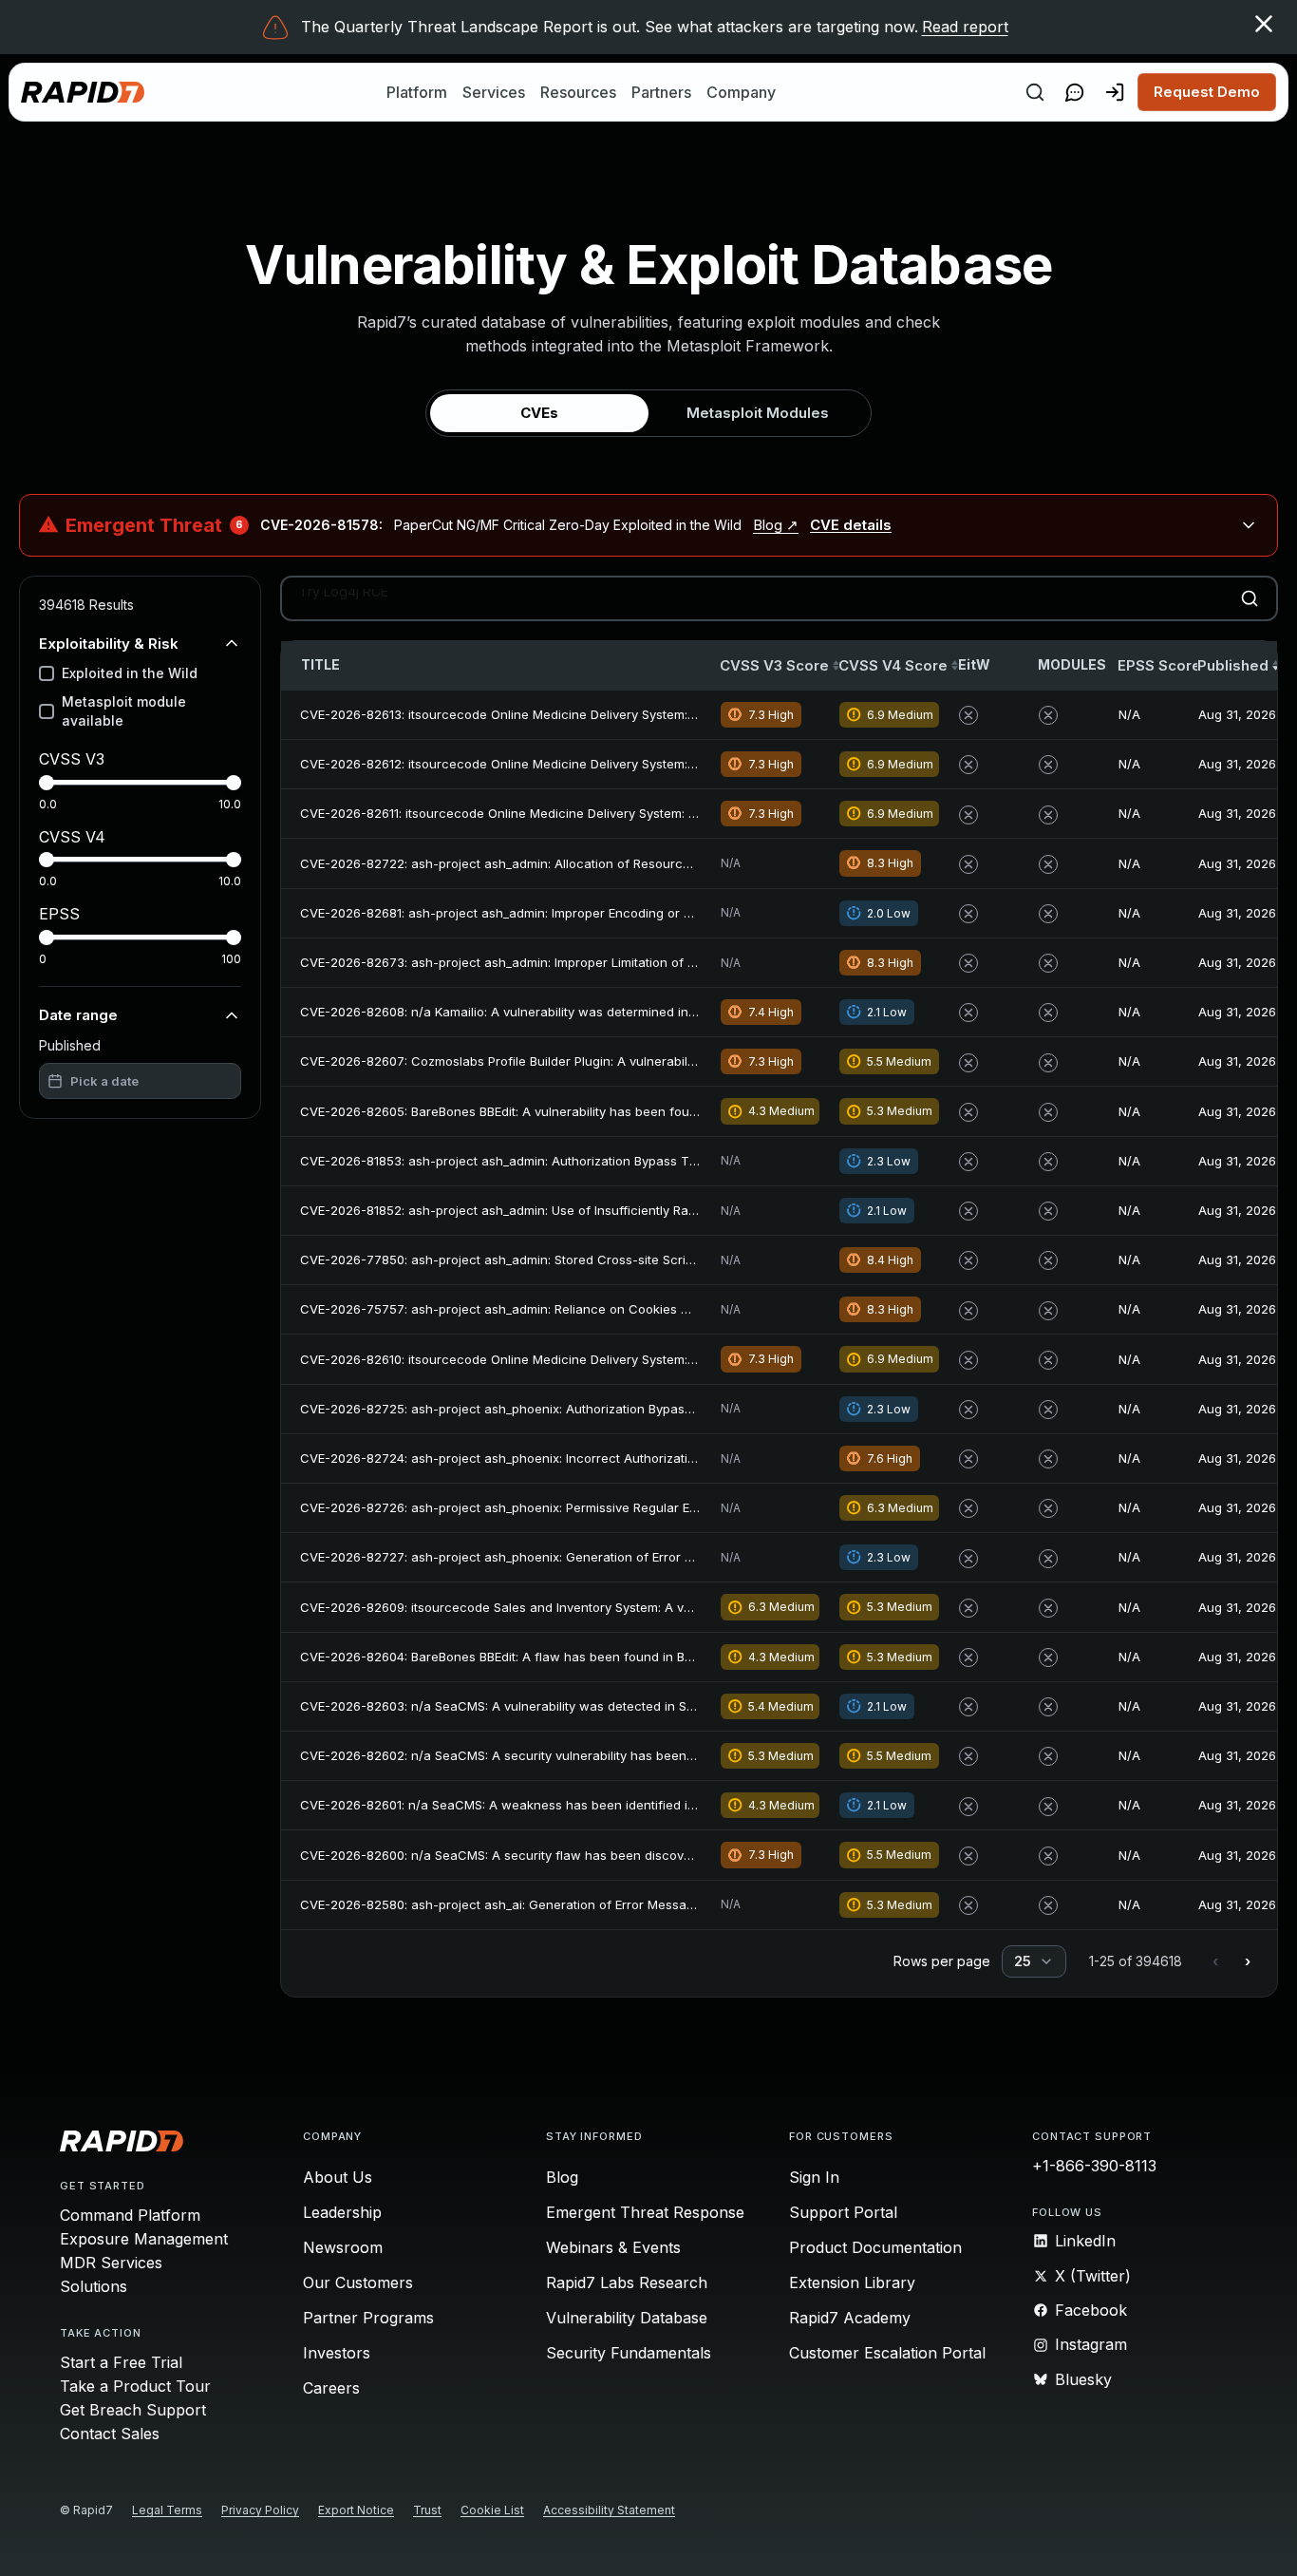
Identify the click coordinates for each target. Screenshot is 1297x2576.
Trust (427, 2510)
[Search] (1035, 92)
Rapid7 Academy (850, 2318)
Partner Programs (368, 2318)
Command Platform (130, 2215)
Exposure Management (144, 2239)
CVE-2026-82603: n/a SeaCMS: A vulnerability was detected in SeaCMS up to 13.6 (545, 1706)
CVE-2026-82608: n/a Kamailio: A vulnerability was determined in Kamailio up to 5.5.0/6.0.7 (571, 1012)
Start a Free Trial (121, 2362)
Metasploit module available (124, 711)
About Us (338, 2177)
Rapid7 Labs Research (627, 2282)
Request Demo (1207, 92)
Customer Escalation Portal (887, 2353)
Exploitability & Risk (109, 643)
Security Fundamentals (629, 2353)
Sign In (814, 2177)
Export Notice (356, 2510)
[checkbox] (47, 673)
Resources (578, 92)
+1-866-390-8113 (1094, 2166)
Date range (78, 1015)
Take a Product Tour (135, 2386)
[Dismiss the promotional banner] (1264, 24)
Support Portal (843, 2212)
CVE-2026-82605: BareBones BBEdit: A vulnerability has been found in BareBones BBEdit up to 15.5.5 (599, 1111)
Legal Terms (167, 2510)
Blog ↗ (776, 525)
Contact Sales (110, 2434)
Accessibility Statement (609, 2510)
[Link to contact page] (1075, 92)
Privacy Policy (260, 2510)
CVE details (851, 525)
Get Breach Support (133, 2410)
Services (494, 92)
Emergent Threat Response (645, 2212)
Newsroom (343, 2247)
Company (741, 92)
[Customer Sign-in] (1115, 92)
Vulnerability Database (627, 2318)
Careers (331, 2388)
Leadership (342, 2212)
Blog (562, 2177)
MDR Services (111, 2263)
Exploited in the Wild (130, 673)
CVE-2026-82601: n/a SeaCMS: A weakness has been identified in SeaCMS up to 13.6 (555, 1805)
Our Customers (358, 2282)
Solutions (94, 2286)
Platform (417, 92)
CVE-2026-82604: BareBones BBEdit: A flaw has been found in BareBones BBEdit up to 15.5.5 (576, 1657)
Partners (661, 92)
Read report (965, 27)
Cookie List (492, 2510)
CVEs (539, 413)
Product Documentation (875, 2247)
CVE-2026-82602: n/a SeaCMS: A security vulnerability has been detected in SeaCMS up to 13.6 (586, 1755)
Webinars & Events (613, 2247)
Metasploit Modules (758, 413)
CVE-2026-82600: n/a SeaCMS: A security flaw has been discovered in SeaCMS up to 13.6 (570, 1855)
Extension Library (852, 2282)
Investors (337, 2353)
